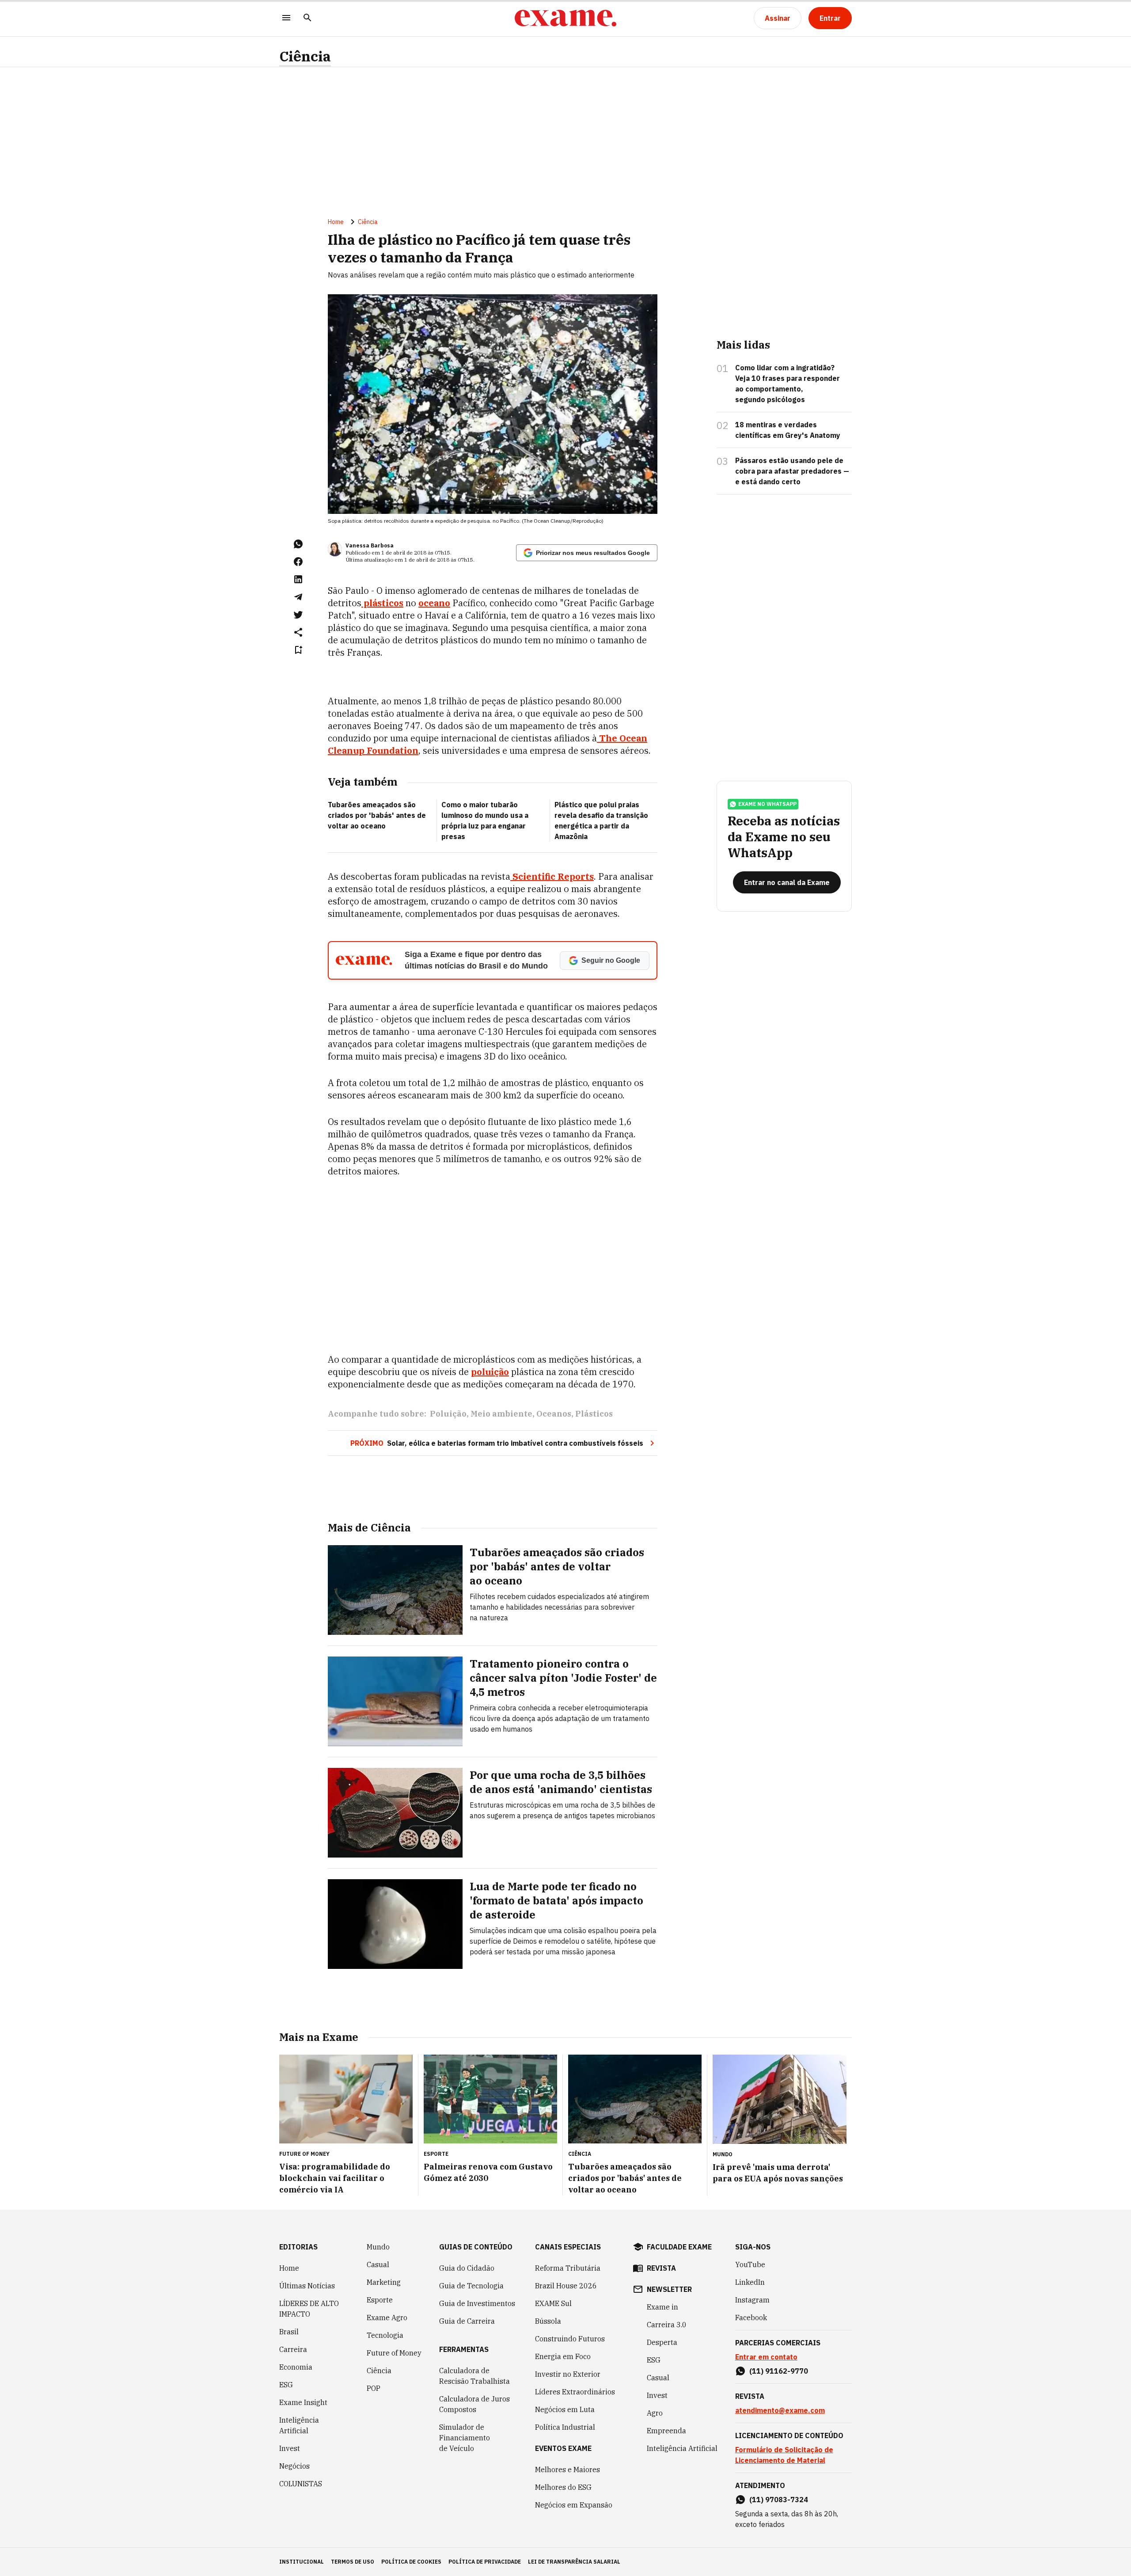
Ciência (305, 56)
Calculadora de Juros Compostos (474, 2404)
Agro (655, 2413)
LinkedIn (750, 2282)
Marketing (384, 2282)
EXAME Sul (553, 2303)
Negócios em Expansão (574, 2505)
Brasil (289, 2332)
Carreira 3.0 (667, 2325)
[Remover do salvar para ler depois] (298, 650)
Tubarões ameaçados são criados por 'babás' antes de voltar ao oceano (377, 815)
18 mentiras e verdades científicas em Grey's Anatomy (788, 430)
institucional (302, 2562)
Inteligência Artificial (299, 2425)
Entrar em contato (766, 2357)
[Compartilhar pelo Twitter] (298, 615)
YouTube (750, 2264)
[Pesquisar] (307, 18)
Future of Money (394, 2353)
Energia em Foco (563, 2356)
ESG (286, 2385)
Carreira (293, 2349)
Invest (290, 2448)
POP (374, 2388)
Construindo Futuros (570, 2339)
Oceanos (554, 1414)
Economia (296, 2367)
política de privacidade (485, 2562)
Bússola (548, 2321)
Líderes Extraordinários (575, 2392)
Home (336, 222)
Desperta (662, 2342)
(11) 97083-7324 (779, 2500)
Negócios (294, 2466)
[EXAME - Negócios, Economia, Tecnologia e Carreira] (565, 18)
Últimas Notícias (307, 2286)
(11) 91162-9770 (779, 2371)
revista (661, 2268)
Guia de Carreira (467, 2321)
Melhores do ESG (563, 2487)
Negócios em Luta (565, 2409)
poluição (490, 1372)
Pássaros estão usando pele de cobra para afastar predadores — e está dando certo (792, 471)
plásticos (382, 603)
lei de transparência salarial (574, 2562)
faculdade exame (679, 2247)
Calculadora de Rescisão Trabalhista (474, 2376)
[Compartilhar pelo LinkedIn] (298, 579)
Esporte (380, 2300)
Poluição (448, 1414)
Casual (378, 2264)
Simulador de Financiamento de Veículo (465, 2438)
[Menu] (286, 18)
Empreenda (666, 2431)
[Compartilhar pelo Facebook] (298, 562)
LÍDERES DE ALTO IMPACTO (309, 2309)
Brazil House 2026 (566, 2286)
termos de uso (353, 2562)
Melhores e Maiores (567, 2470)
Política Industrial (565, 2427)
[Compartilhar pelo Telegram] (298, 597)
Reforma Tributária (568, 2268)
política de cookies (411, 2562)
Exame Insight (303, 2402)
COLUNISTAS (301, 2484)
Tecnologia (385, 2335)
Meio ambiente (501, 1414)
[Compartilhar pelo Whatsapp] (298, 544)
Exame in (662, 2307)
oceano (434, 603)
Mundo (378, 2247)
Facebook (751, 2318)
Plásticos (594, 1414)
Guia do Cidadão (467, 2268)
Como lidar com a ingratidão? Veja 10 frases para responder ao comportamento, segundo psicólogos (788, 384)
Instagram (752, 2300)
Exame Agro (387, 2318)
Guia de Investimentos (477, 2303)
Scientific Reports (552, 876)
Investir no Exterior (568, 2374)
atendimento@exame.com (780, 2410)
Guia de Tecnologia (471, 2286)
